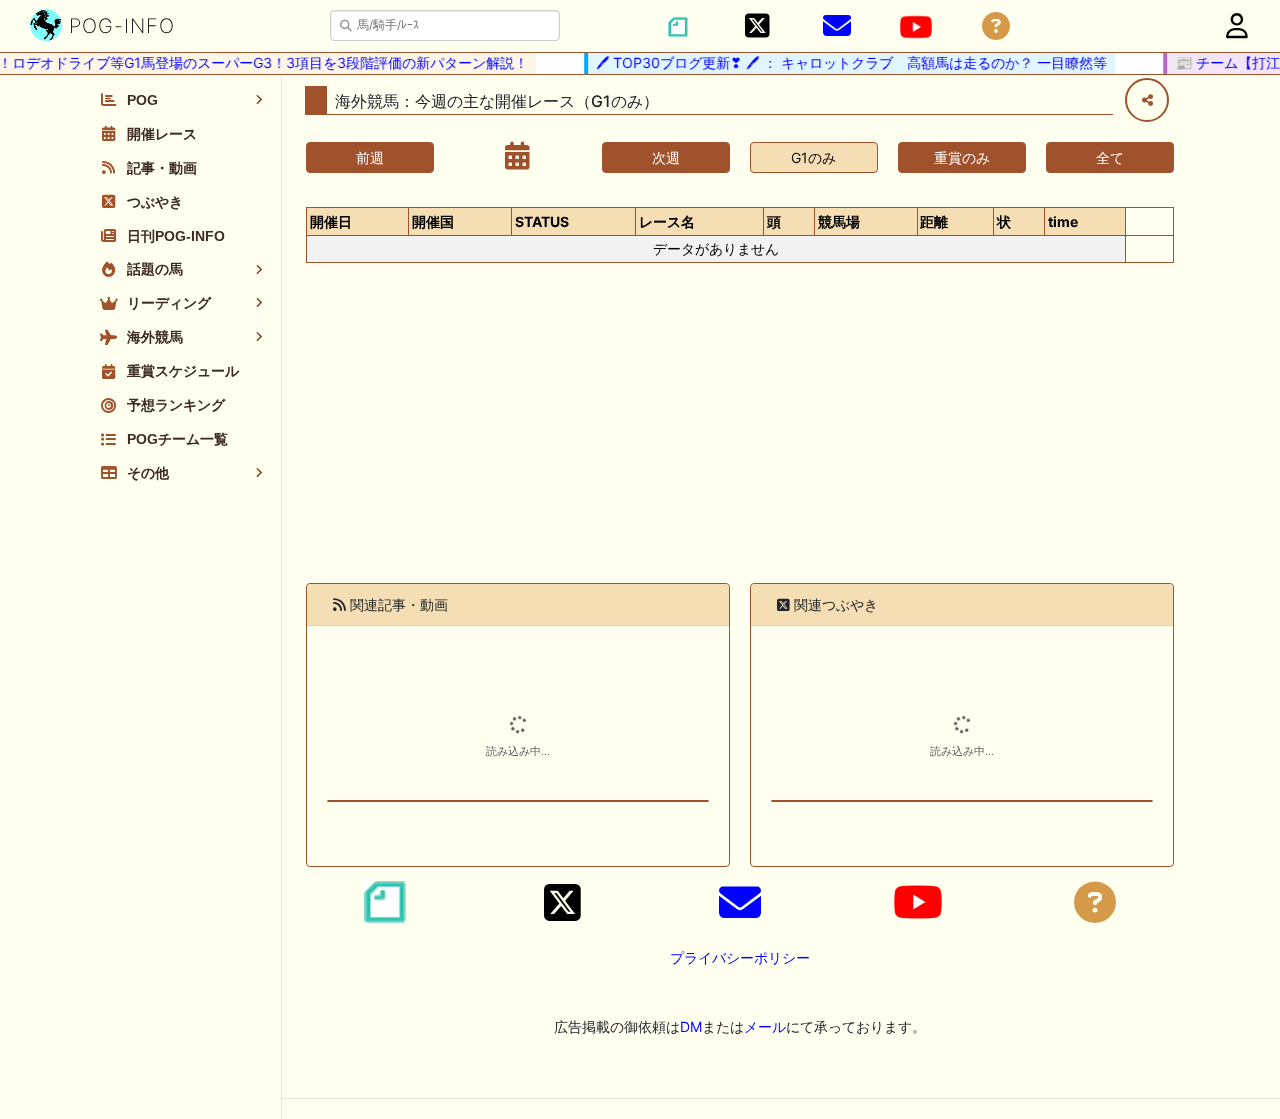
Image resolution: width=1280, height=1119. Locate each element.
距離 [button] (934, 221)
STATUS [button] (542, 221)
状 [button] (1004, 221)
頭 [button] (774, 221)
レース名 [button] (667, 221)
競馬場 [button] (839, 221)
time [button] (1063, 221)
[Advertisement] (740, 435)
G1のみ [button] (813, 157)
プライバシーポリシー (740, 957)
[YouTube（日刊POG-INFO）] (916, 27)
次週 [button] (666, 157)
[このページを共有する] (1147, 100)
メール (765, 1026)
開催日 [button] (331, 221)
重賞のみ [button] (962, 157)
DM (691, 1026)
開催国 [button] (433, 221)
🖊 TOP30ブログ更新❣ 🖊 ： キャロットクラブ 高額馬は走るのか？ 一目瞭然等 (841, 62)
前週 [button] (370, 157)
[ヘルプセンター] (996, 26)
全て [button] (1110, 157)
